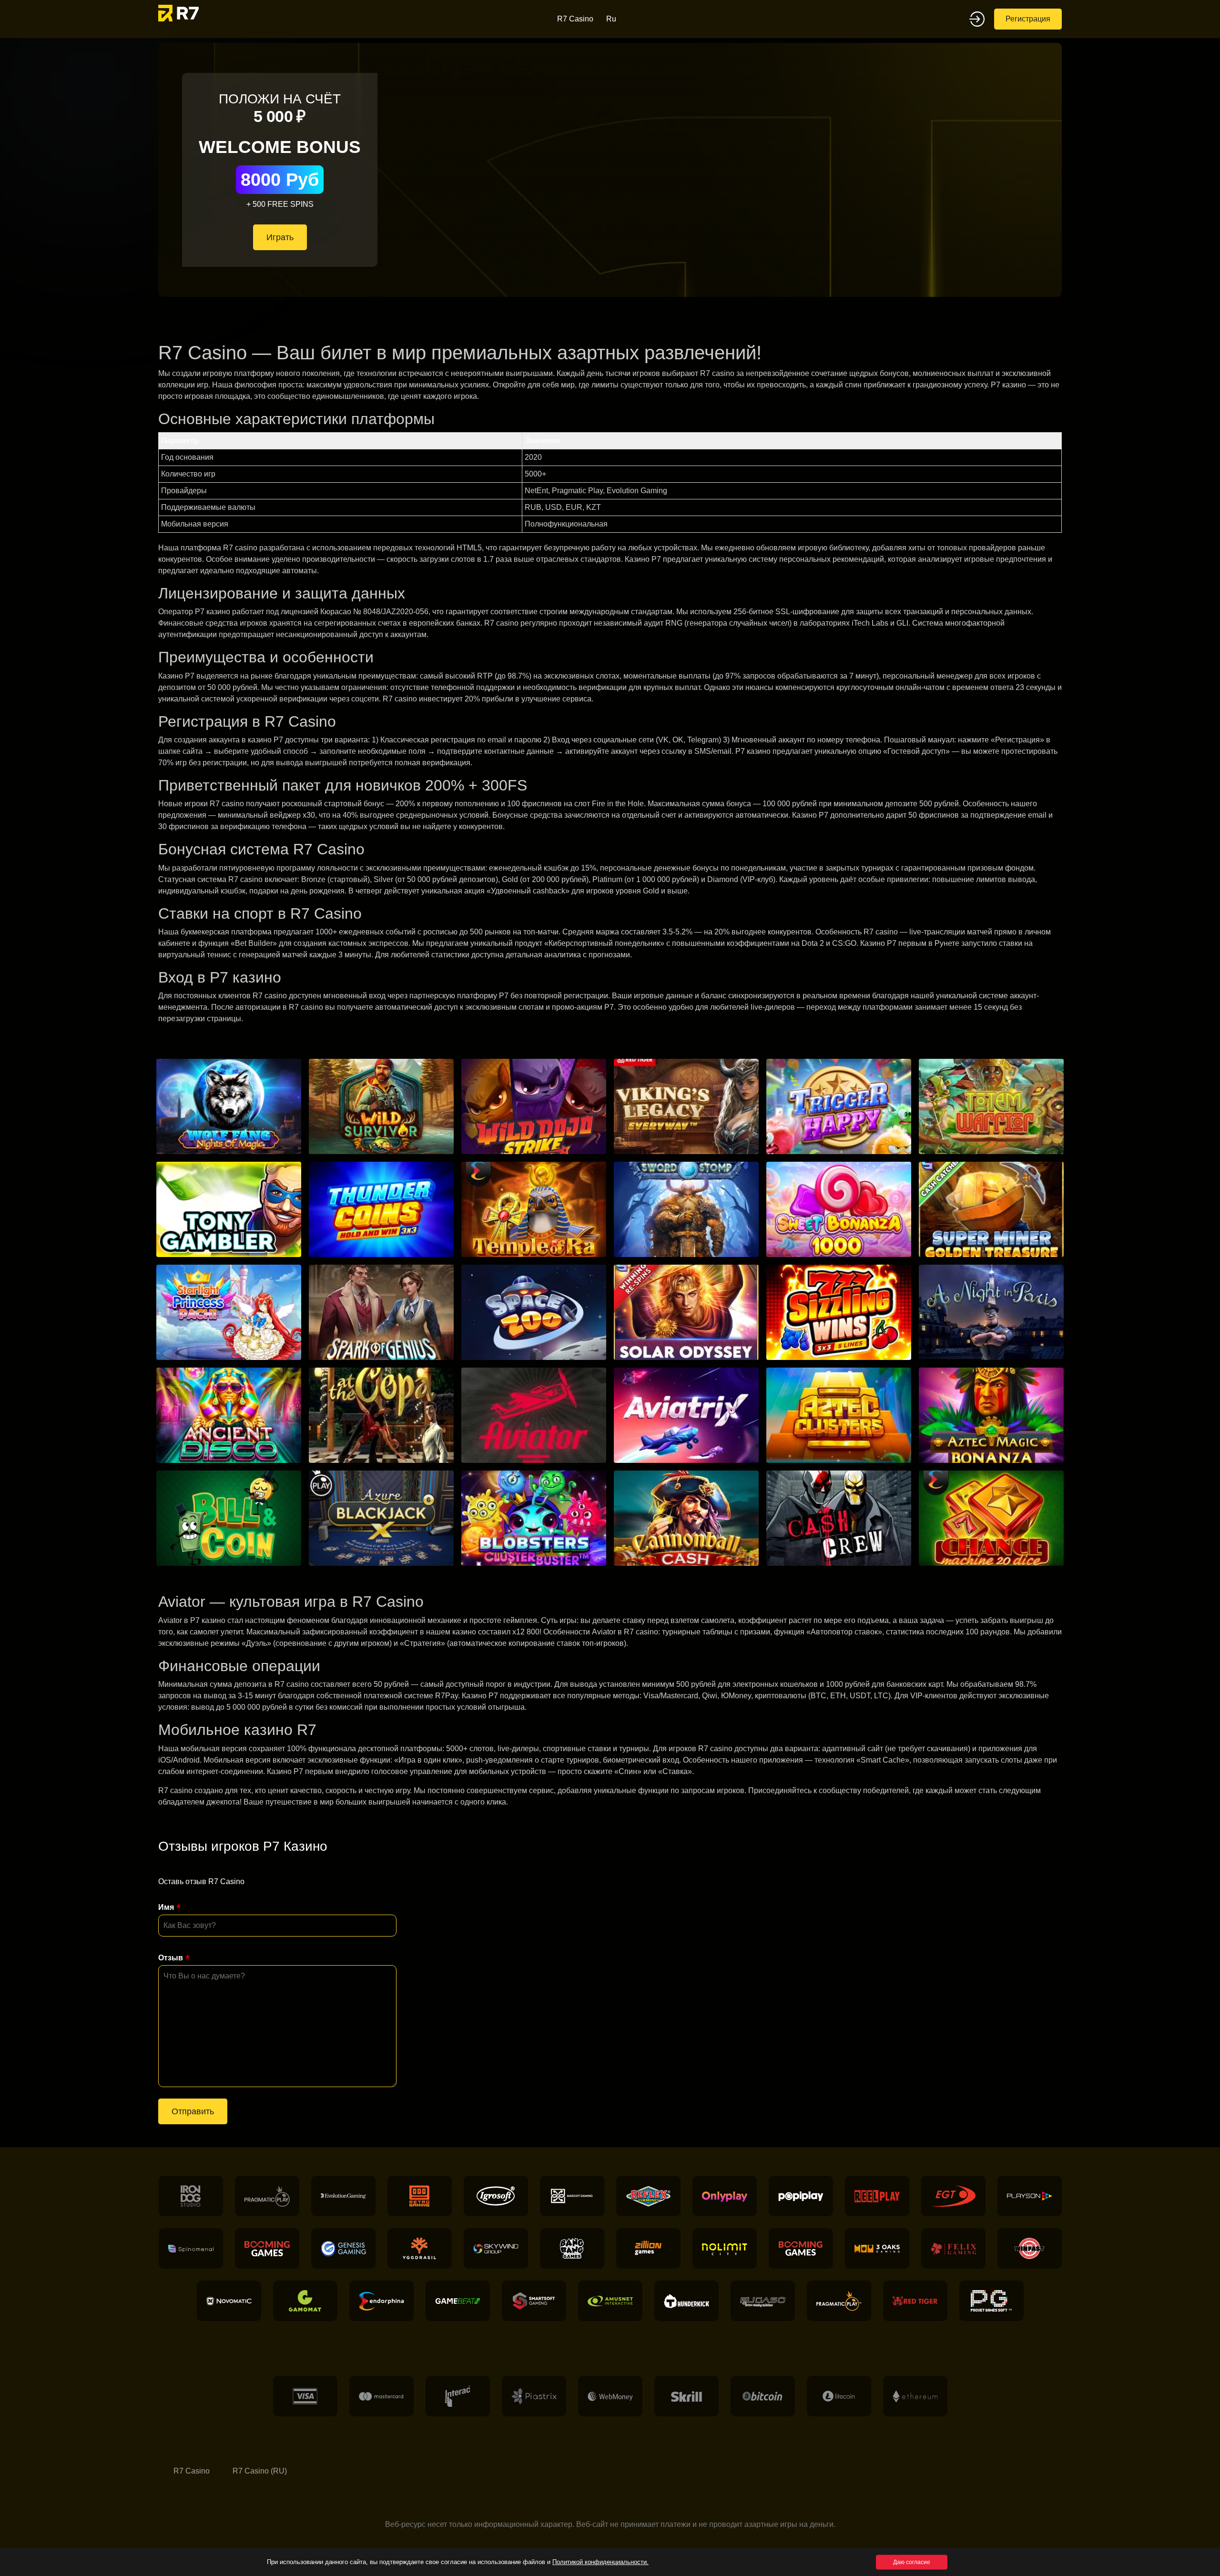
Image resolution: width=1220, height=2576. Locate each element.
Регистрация (1028, 19)
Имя (166, 1907)
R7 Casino (575, 19)
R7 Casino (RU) (260, 2471)
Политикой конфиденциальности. (600, 2562)
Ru (611, 19)
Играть (280, 237)
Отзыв (171, 1958)
